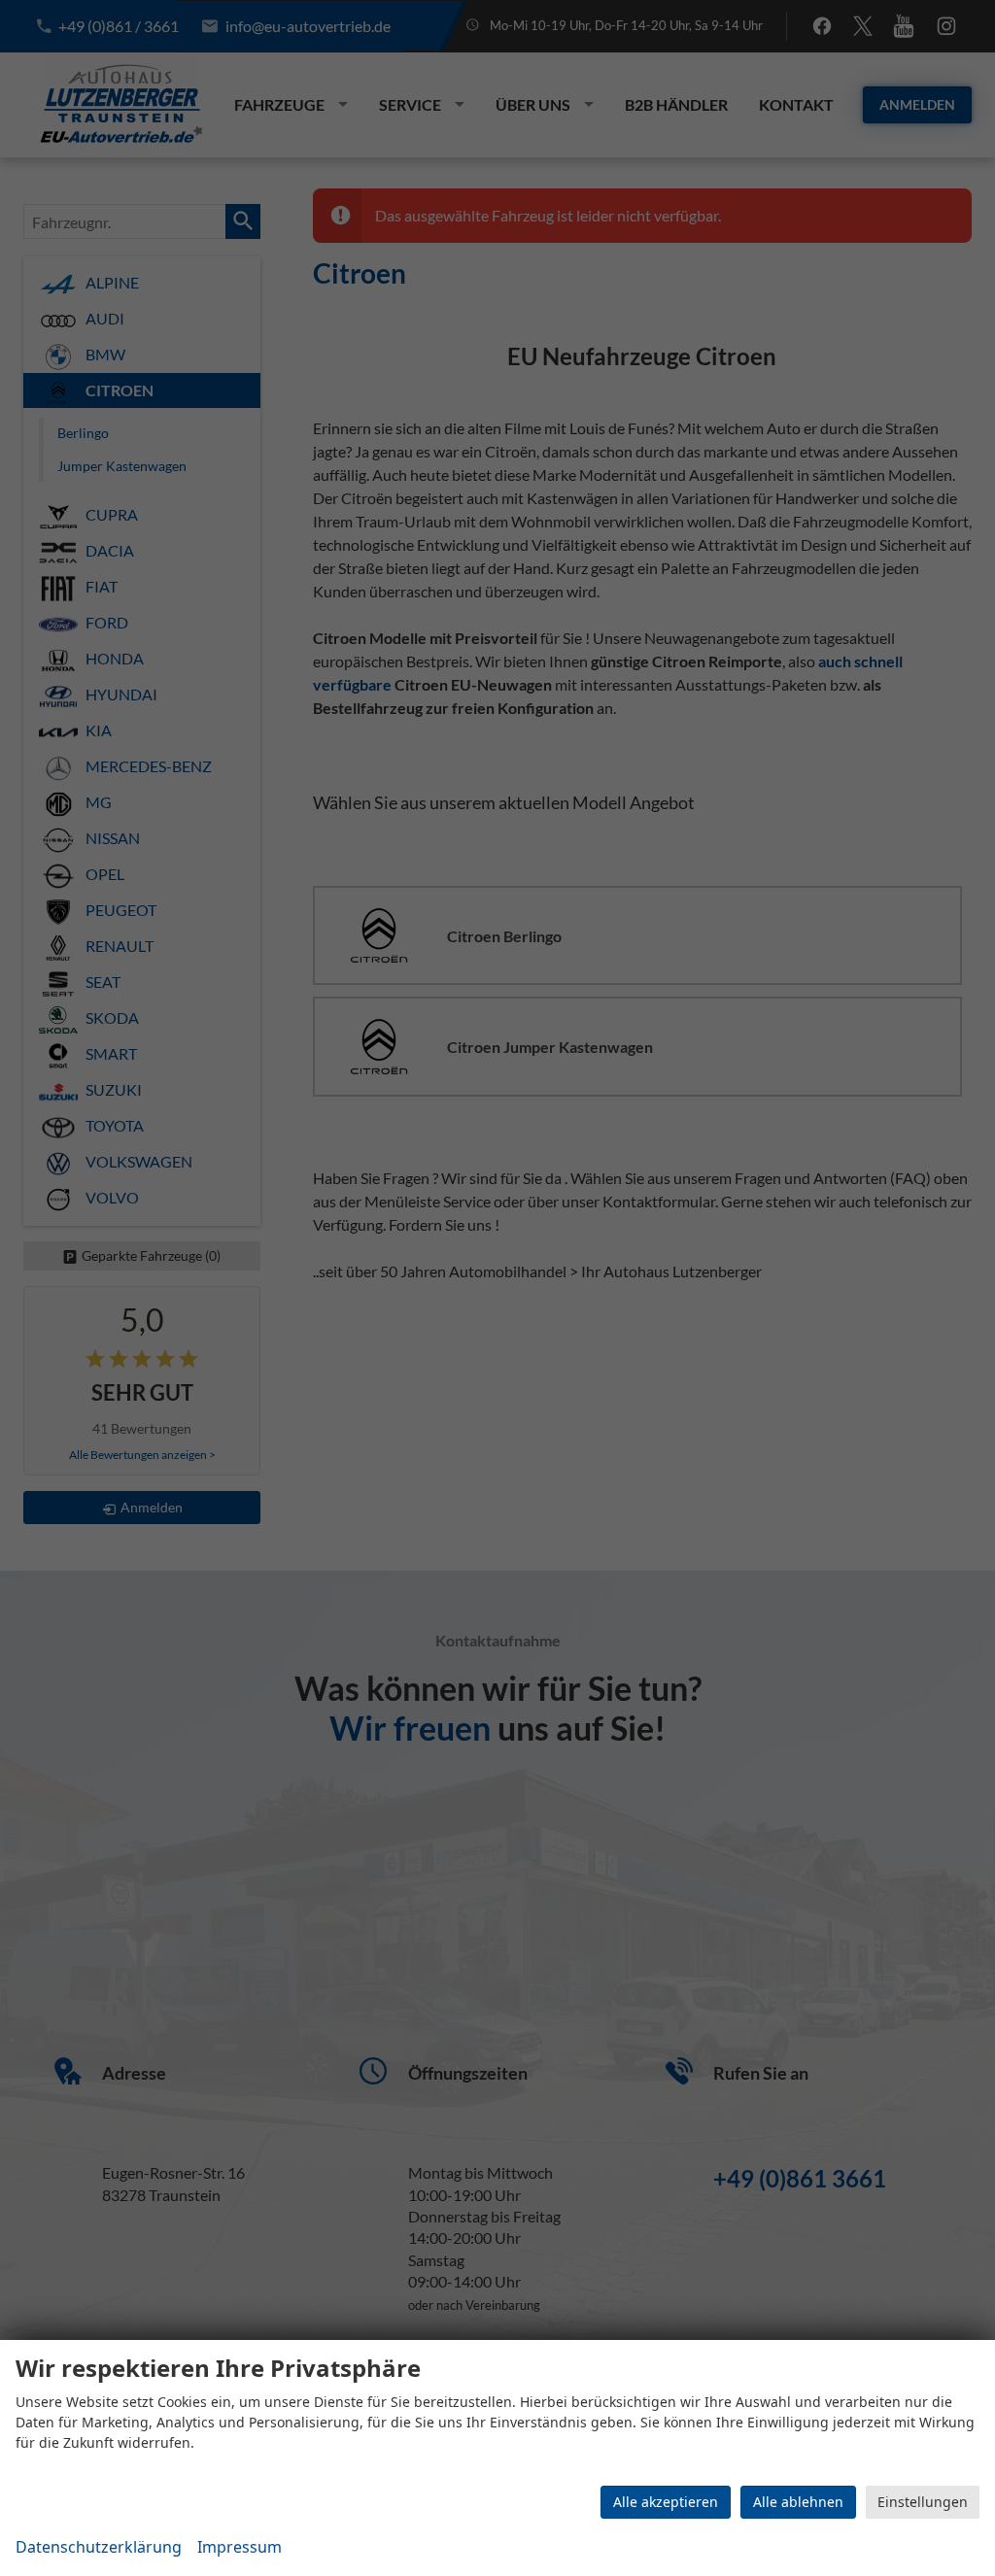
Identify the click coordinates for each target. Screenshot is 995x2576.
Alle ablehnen (798, 2502)
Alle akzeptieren (666, 2502)
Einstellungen (923, 2502)
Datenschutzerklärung (99, 2547)
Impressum (240, 2547)
